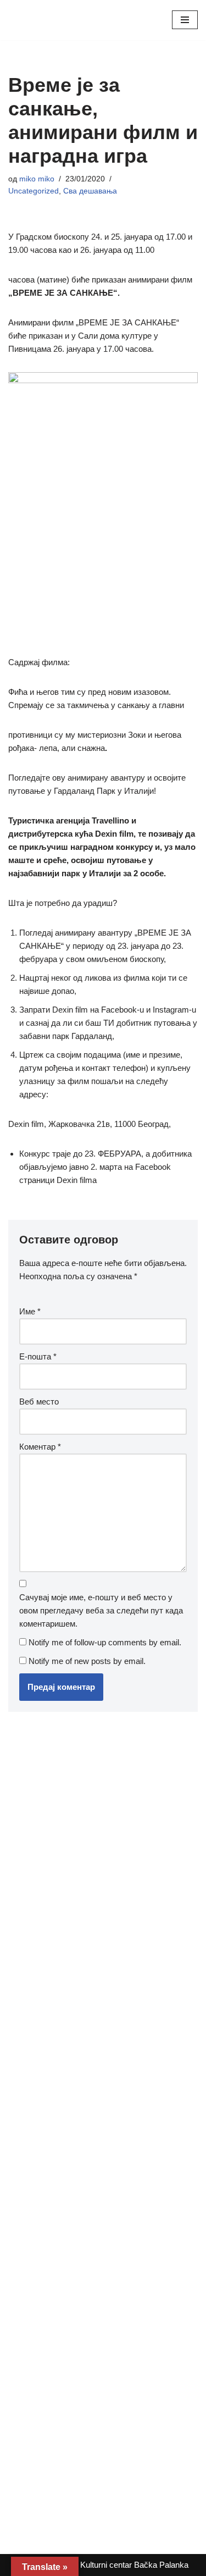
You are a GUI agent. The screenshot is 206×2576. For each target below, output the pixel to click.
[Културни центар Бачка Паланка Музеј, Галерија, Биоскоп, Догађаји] (41, 20)
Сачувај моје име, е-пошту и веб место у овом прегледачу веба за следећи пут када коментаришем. (101, 1610)
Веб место (39, 1402)
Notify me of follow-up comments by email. (105, 1642)
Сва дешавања (90, 191)
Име (30, 1311)
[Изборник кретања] (185, 20)
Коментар (40, 1447)
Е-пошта (38, 1356)
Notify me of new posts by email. (87, 1661)
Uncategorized (34, 191)
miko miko (37, 179)
